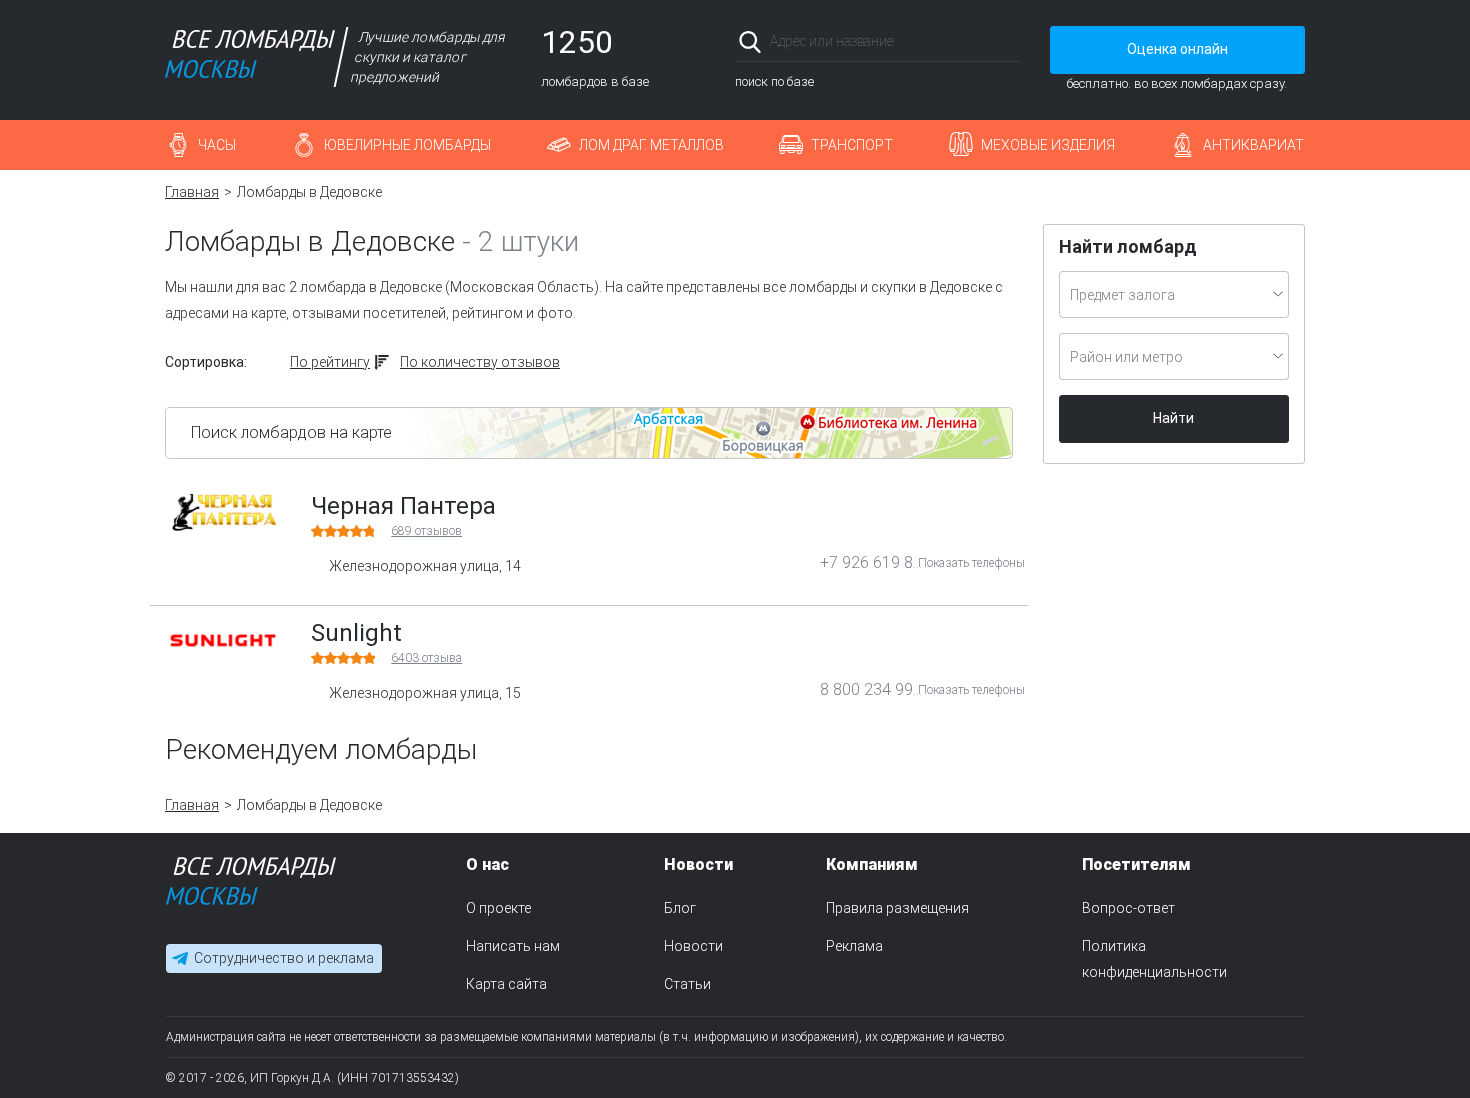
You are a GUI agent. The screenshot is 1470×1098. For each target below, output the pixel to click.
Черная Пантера (403, 506)
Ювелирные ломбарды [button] (407, 145)
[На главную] (251, 885)
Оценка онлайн (1177, 49)
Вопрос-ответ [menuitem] (1128, 908)
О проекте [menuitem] (498, 908)
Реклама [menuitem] (854, 946)
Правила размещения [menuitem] (897, 908)
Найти (1173, 418)
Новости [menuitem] (693, 946)
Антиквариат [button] (1253, 145)
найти (992, 41)
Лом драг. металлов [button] (651, 145)
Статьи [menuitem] (687, 984)
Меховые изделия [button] (1048, 145)
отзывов (426, 531)
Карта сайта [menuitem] (506, 984)
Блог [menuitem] (680, 908)
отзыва (426, 658)
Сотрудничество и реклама (284, 958)
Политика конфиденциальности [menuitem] (1154, 959)
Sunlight (356, 633)
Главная (192, 192)
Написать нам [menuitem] (513, 946)
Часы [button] (217, 145)
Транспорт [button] (852, 145)
